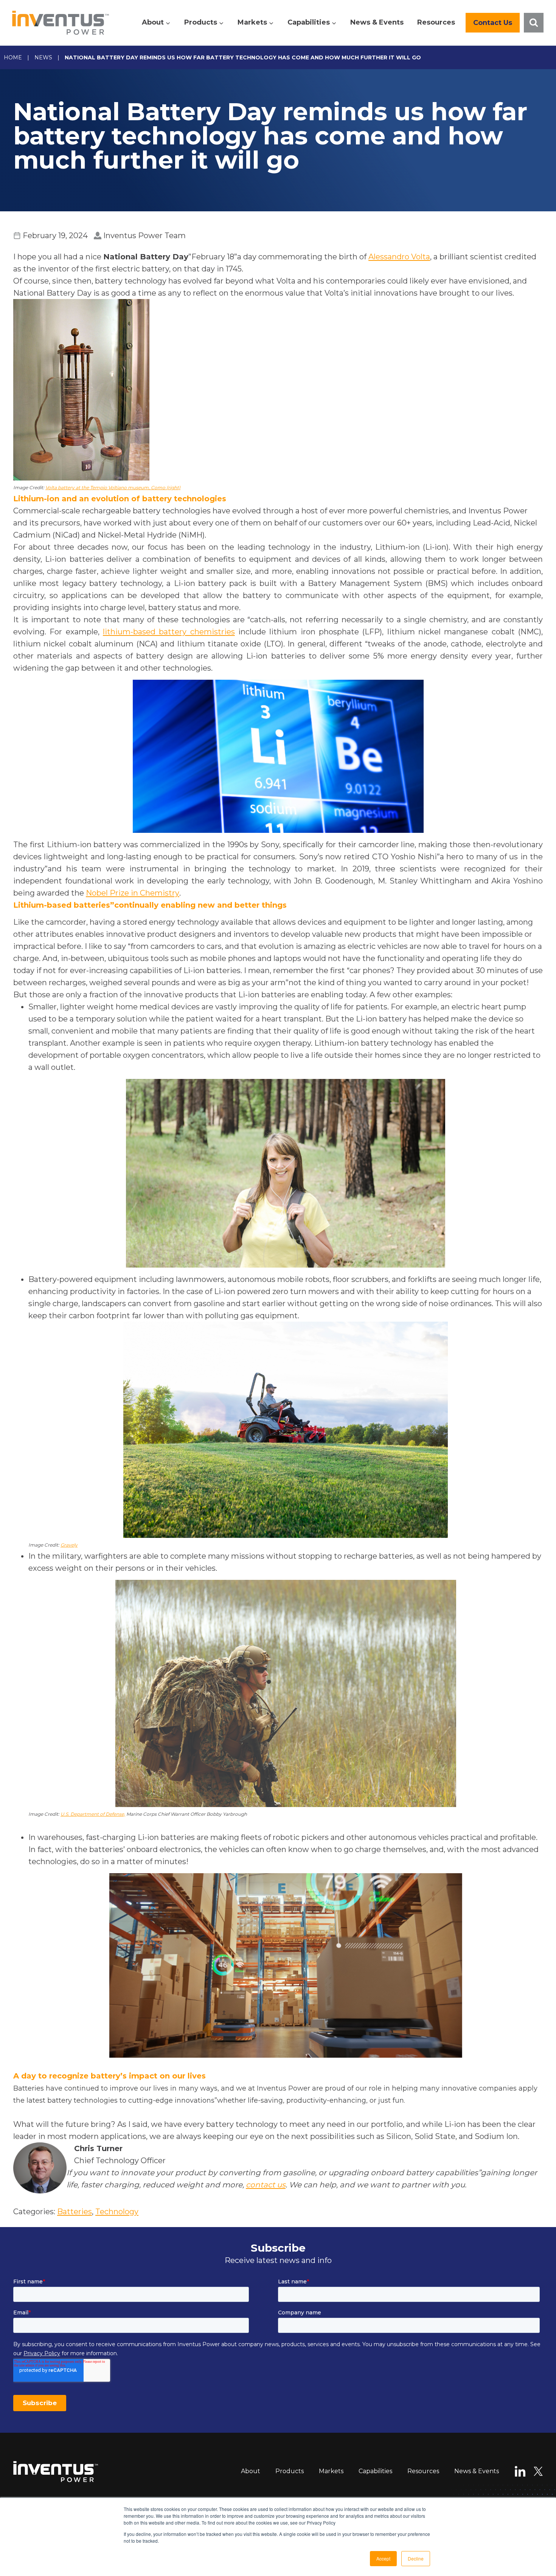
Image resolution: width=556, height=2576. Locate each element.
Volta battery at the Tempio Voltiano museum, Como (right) (113, 487)
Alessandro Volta (399, 257)
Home (13, 57)
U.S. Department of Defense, (93, 1814)
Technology (117, 2212)
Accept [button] (383, 2558)
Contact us (493, 23)
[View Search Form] (534, 23)
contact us (266, 2185)
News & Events (377, 22)
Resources (436, 22)
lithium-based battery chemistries (169, 632)
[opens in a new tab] (278, 390)
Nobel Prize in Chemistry (133, 893)
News (43, 57)
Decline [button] (416, 2558)
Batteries (75, 2212)
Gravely (69, 1545)
